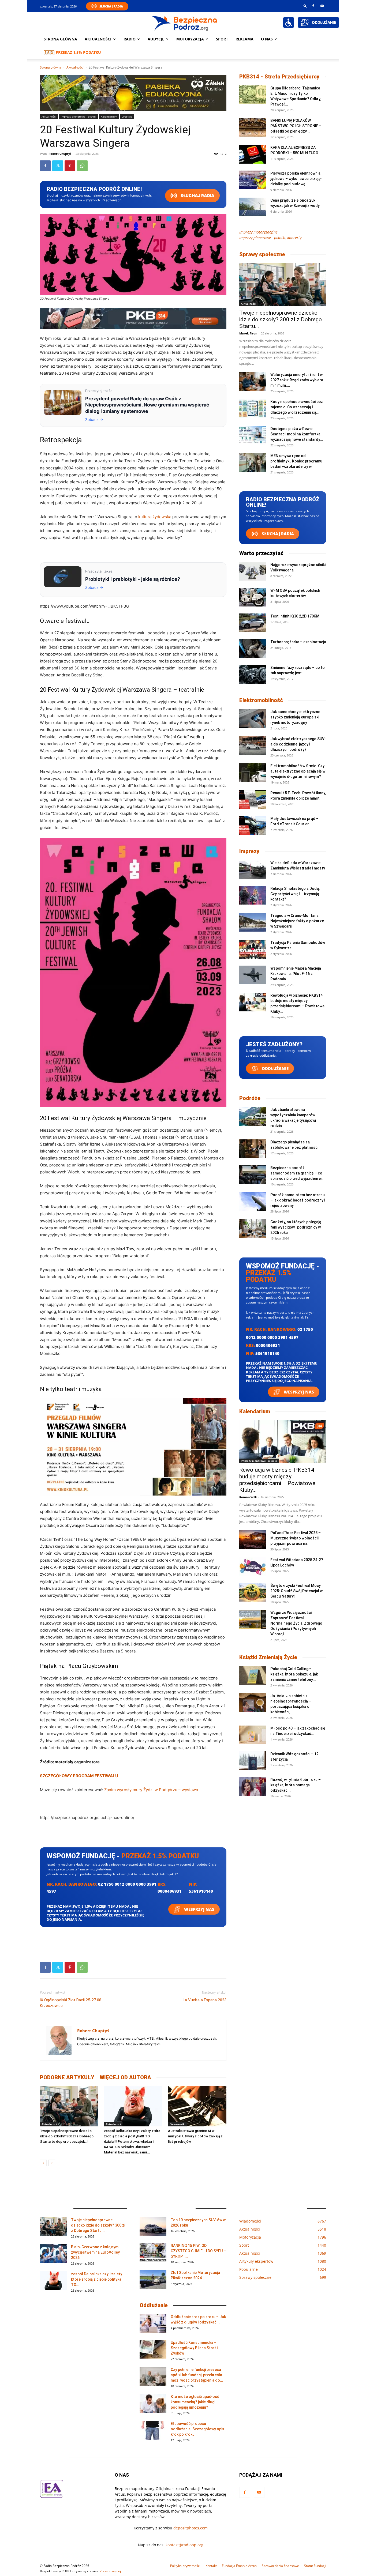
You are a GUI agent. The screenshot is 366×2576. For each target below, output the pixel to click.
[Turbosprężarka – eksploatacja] (253, 649)
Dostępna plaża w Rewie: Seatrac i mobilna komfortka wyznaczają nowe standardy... (297, 434)
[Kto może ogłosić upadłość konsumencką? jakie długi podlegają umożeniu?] (153, 2403)
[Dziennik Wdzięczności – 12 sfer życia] (253, 1761)
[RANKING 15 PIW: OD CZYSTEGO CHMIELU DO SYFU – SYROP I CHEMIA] (153, 2252)
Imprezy (249, 851)
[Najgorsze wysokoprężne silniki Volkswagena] (253, 571)
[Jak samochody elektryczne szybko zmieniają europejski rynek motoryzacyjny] (253, 718)
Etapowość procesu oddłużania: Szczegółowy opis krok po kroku (197, 2429)
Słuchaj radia (197, 196)
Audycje (156, 39)
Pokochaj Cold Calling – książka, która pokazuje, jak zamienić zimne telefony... (294, 1674)
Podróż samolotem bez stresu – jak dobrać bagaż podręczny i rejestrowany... (298, 1200)
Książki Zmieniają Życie (268, 1657)
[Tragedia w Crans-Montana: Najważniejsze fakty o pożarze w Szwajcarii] (253, 922)
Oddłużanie (275, 1068)
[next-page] (52, 2163)
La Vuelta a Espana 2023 (205, 2000)
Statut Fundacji (315, 2566)
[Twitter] (58, 166)
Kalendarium (109, 116)
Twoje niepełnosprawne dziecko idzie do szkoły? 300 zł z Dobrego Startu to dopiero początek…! (67, 2136)
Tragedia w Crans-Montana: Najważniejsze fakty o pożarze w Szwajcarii (297, 921)
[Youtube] (322, 6)
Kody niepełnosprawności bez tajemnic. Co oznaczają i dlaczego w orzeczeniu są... (297, 407)
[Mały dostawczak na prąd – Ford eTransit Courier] (253, 825)
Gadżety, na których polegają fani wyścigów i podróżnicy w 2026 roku (296, 1227)
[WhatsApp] (82, 166)
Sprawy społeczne (262, 254)
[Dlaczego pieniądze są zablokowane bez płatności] (253, 1149)
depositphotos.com (191, 2528)
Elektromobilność (261, 700)
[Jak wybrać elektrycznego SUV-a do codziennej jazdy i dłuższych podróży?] (253, 745)
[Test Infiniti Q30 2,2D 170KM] (253, 623)
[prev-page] (43, 2163)
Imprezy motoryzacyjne (258, 232)
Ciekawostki (178, 2124)
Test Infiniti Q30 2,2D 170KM (295, 616)
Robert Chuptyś (60, 154)
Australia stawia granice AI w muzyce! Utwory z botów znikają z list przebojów (195, 2136)
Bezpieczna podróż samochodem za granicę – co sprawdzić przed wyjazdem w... (297, 1173)
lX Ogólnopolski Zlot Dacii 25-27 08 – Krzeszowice (72, 2003)
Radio (130, 39)
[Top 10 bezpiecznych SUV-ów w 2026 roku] (153, 2227)
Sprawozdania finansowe (280, 2566)
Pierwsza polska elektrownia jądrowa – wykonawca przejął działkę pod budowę (296, 179)
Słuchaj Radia (111, 6)
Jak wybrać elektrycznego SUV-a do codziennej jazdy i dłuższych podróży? (298, 744)
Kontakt (211, 2566)
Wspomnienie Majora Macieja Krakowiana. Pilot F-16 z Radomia (296, 974)
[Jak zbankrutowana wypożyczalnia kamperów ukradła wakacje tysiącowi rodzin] (253, 1116)
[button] (305, 6)
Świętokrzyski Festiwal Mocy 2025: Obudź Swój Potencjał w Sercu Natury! (296, 1591)
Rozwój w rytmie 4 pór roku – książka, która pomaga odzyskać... (296, 1785)
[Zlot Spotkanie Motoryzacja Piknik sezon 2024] (153, 2279)
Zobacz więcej (110, 2571)
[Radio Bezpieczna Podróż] (185, 23)
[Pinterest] (70, 166)
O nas (267, 39)
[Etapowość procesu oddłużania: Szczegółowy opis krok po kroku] (153, 2430)
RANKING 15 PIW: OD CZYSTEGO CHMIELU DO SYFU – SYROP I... (198, 2251)
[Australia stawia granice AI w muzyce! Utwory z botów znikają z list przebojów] (197, 2106)
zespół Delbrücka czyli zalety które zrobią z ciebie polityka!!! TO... (98, 2279)
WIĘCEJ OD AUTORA (125, 2077)
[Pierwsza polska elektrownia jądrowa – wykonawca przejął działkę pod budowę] (253, 180)
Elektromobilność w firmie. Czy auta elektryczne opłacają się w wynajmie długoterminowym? (298, 771)
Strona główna (60, 39)
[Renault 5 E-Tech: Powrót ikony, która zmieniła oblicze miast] (253, 800)
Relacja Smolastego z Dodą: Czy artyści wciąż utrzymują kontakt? (295, 894)
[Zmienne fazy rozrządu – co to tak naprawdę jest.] (253, 674)
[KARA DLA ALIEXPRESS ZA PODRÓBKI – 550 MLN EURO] (253, 154)
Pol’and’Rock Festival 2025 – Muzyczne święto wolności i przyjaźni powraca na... (296, 1538)
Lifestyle (127, 116)
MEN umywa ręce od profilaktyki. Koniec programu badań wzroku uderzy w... (296, 461)
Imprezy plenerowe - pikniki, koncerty (270, 238)
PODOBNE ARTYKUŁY (67, 2077)
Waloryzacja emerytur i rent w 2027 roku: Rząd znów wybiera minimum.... (297, 380)
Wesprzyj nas (199, 1909)
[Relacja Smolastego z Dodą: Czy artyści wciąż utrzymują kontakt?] (253, 895)
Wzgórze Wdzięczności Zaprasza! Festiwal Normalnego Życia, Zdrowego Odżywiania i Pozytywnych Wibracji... (296, 1623)
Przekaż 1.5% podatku (78, 52)
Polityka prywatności (185, 2566)
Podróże (250, 1098)
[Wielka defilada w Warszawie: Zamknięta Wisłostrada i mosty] (253, 869)
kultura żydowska (155, 517)
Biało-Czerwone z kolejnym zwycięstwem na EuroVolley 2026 (95, 2252)
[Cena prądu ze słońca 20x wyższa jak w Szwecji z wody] (253, 207)
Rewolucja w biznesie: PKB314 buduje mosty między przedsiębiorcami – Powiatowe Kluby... (277, 1480)
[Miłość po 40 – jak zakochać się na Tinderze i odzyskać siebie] (253, 1735)
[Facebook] (313, 6)
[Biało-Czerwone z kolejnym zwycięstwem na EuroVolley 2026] (53, 2254)
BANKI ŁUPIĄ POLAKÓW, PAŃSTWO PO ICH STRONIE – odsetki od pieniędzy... (296, 126)
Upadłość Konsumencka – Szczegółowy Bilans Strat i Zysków (194, 2348)
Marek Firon (248, 333)
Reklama (244, 39)
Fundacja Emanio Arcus (239, 2566)
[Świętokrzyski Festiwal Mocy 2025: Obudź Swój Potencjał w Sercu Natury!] (253, 1592)
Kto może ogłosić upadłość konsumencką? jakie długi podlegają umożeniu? (195, 2402)
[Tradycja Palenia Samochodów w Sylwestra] (253, 949)
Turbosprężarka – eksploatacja (298, 642)
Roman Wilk (248, 1497)
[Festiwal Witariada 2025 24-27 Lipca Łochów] (253, 1566)
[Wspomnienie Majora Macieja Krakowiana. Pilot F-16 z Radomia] (253, 975)
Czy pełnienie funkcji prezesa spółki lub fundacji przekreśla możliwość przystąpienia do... (197, 2375)
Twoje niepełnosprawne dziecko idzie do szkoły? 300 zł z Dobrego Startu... (281, 319)
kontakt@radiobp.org (184, 2545)
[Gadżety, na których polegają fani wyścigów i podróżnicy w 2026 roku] (253, 1229)
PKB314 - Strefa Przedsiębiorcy (279, 77)
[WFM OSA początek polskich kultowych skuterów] (253, 597)
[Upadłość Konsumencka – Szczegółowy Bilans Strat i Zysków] (153, 2349)
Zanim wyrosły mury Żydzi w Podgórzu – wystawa (151, 1790)
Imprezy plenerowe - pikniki (79, 116)
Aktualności (98, 39)
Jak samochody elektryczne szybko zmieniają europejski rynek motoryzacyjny (295, 717)
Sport (222, 39)
